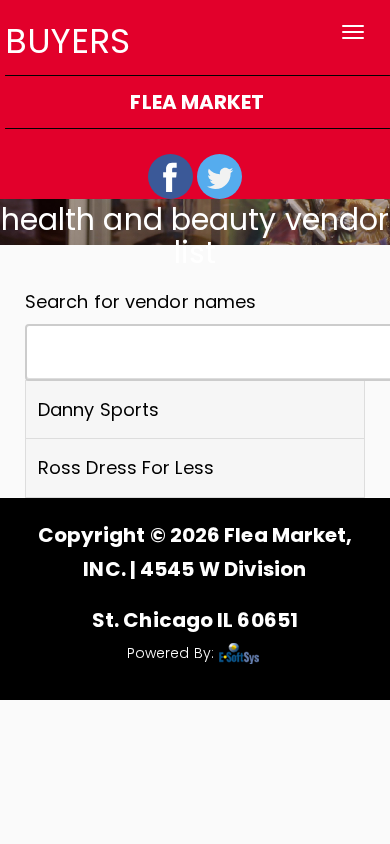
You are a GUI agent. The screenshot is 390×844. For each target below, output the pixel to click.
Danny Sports (98, 409)
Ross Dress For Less (126, 467)
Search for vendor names (140, 301)
